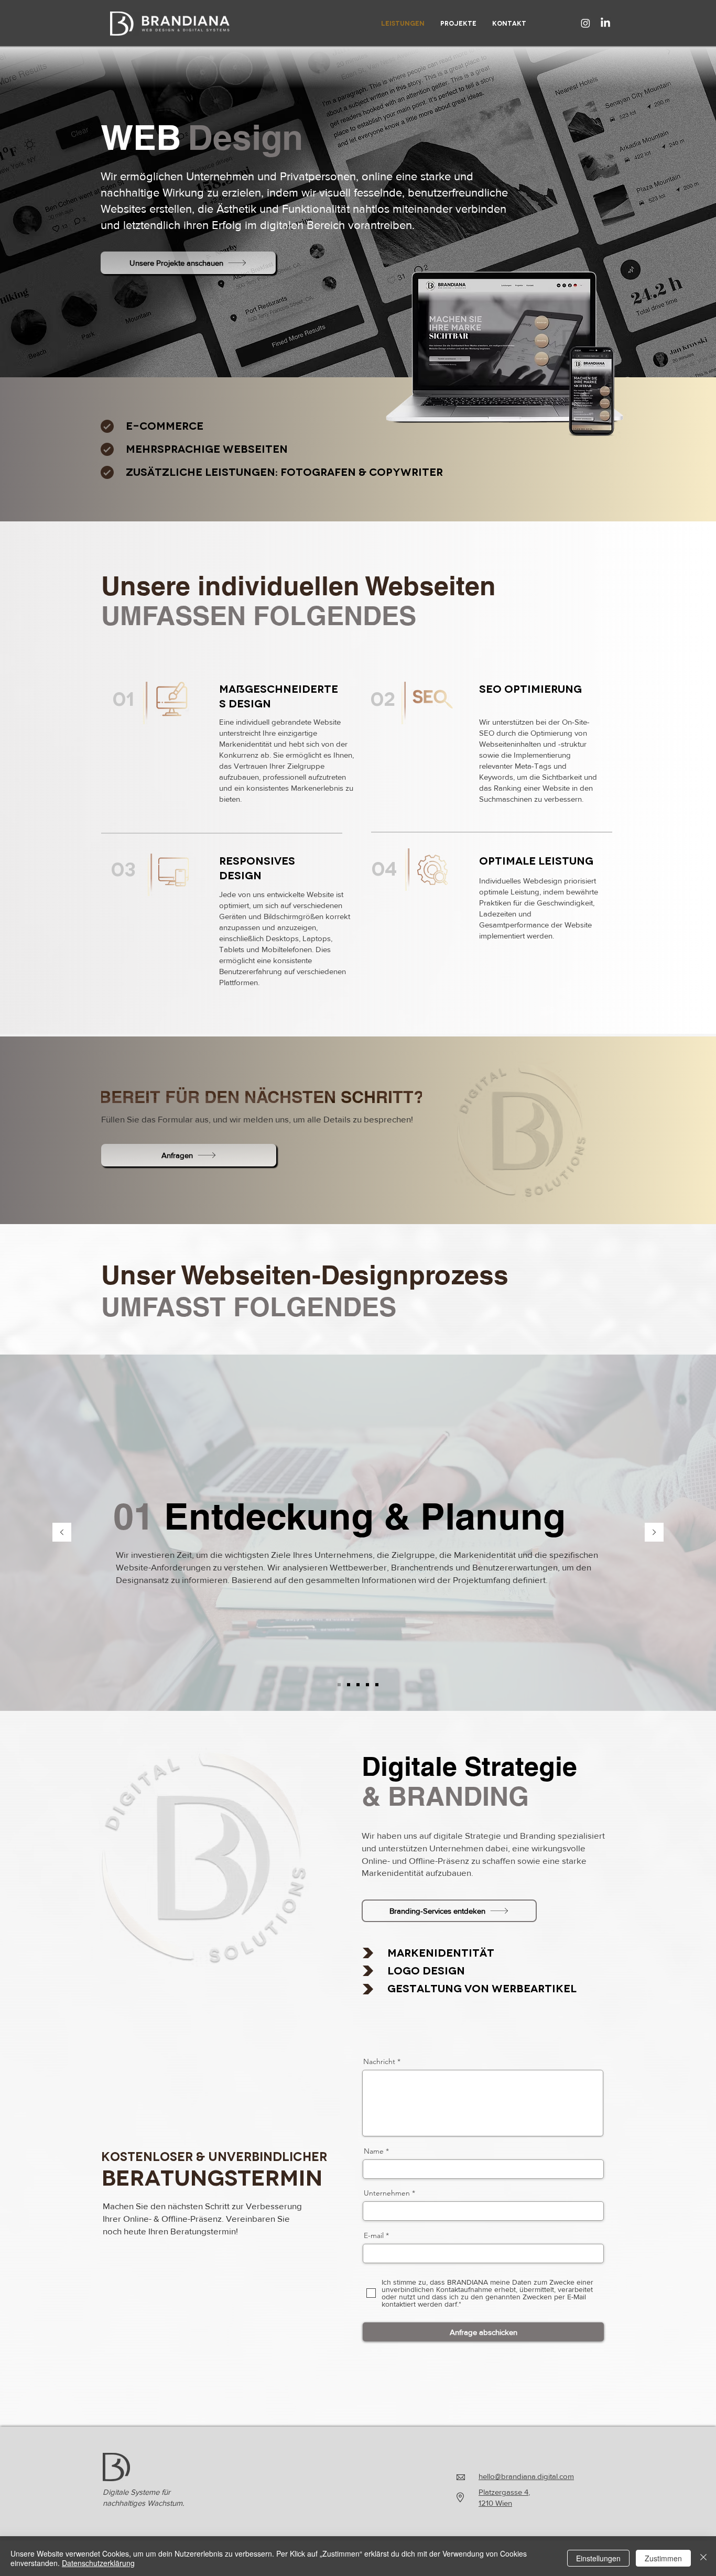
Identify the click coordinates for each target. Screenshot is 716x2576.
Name (374, 2151)
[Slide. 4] (367, 1685)
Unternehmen (387, 2193)
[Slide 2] (349, 1685)
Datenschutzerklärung (98, 2563)
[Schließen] (703, 2558)
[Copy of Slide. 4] (377, 1685)
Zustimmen (663, 2558)
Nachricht (379, 2061)
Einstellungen (598, 2558)
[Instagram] (585, 23)
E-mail (374, 2235)
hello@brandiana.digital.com (526, 2476)
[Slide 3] (358, 1685)
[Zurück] (62, 1533)
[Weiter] (654, 1533)
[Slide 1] (339, 1685)
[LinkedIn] (605, 23)
